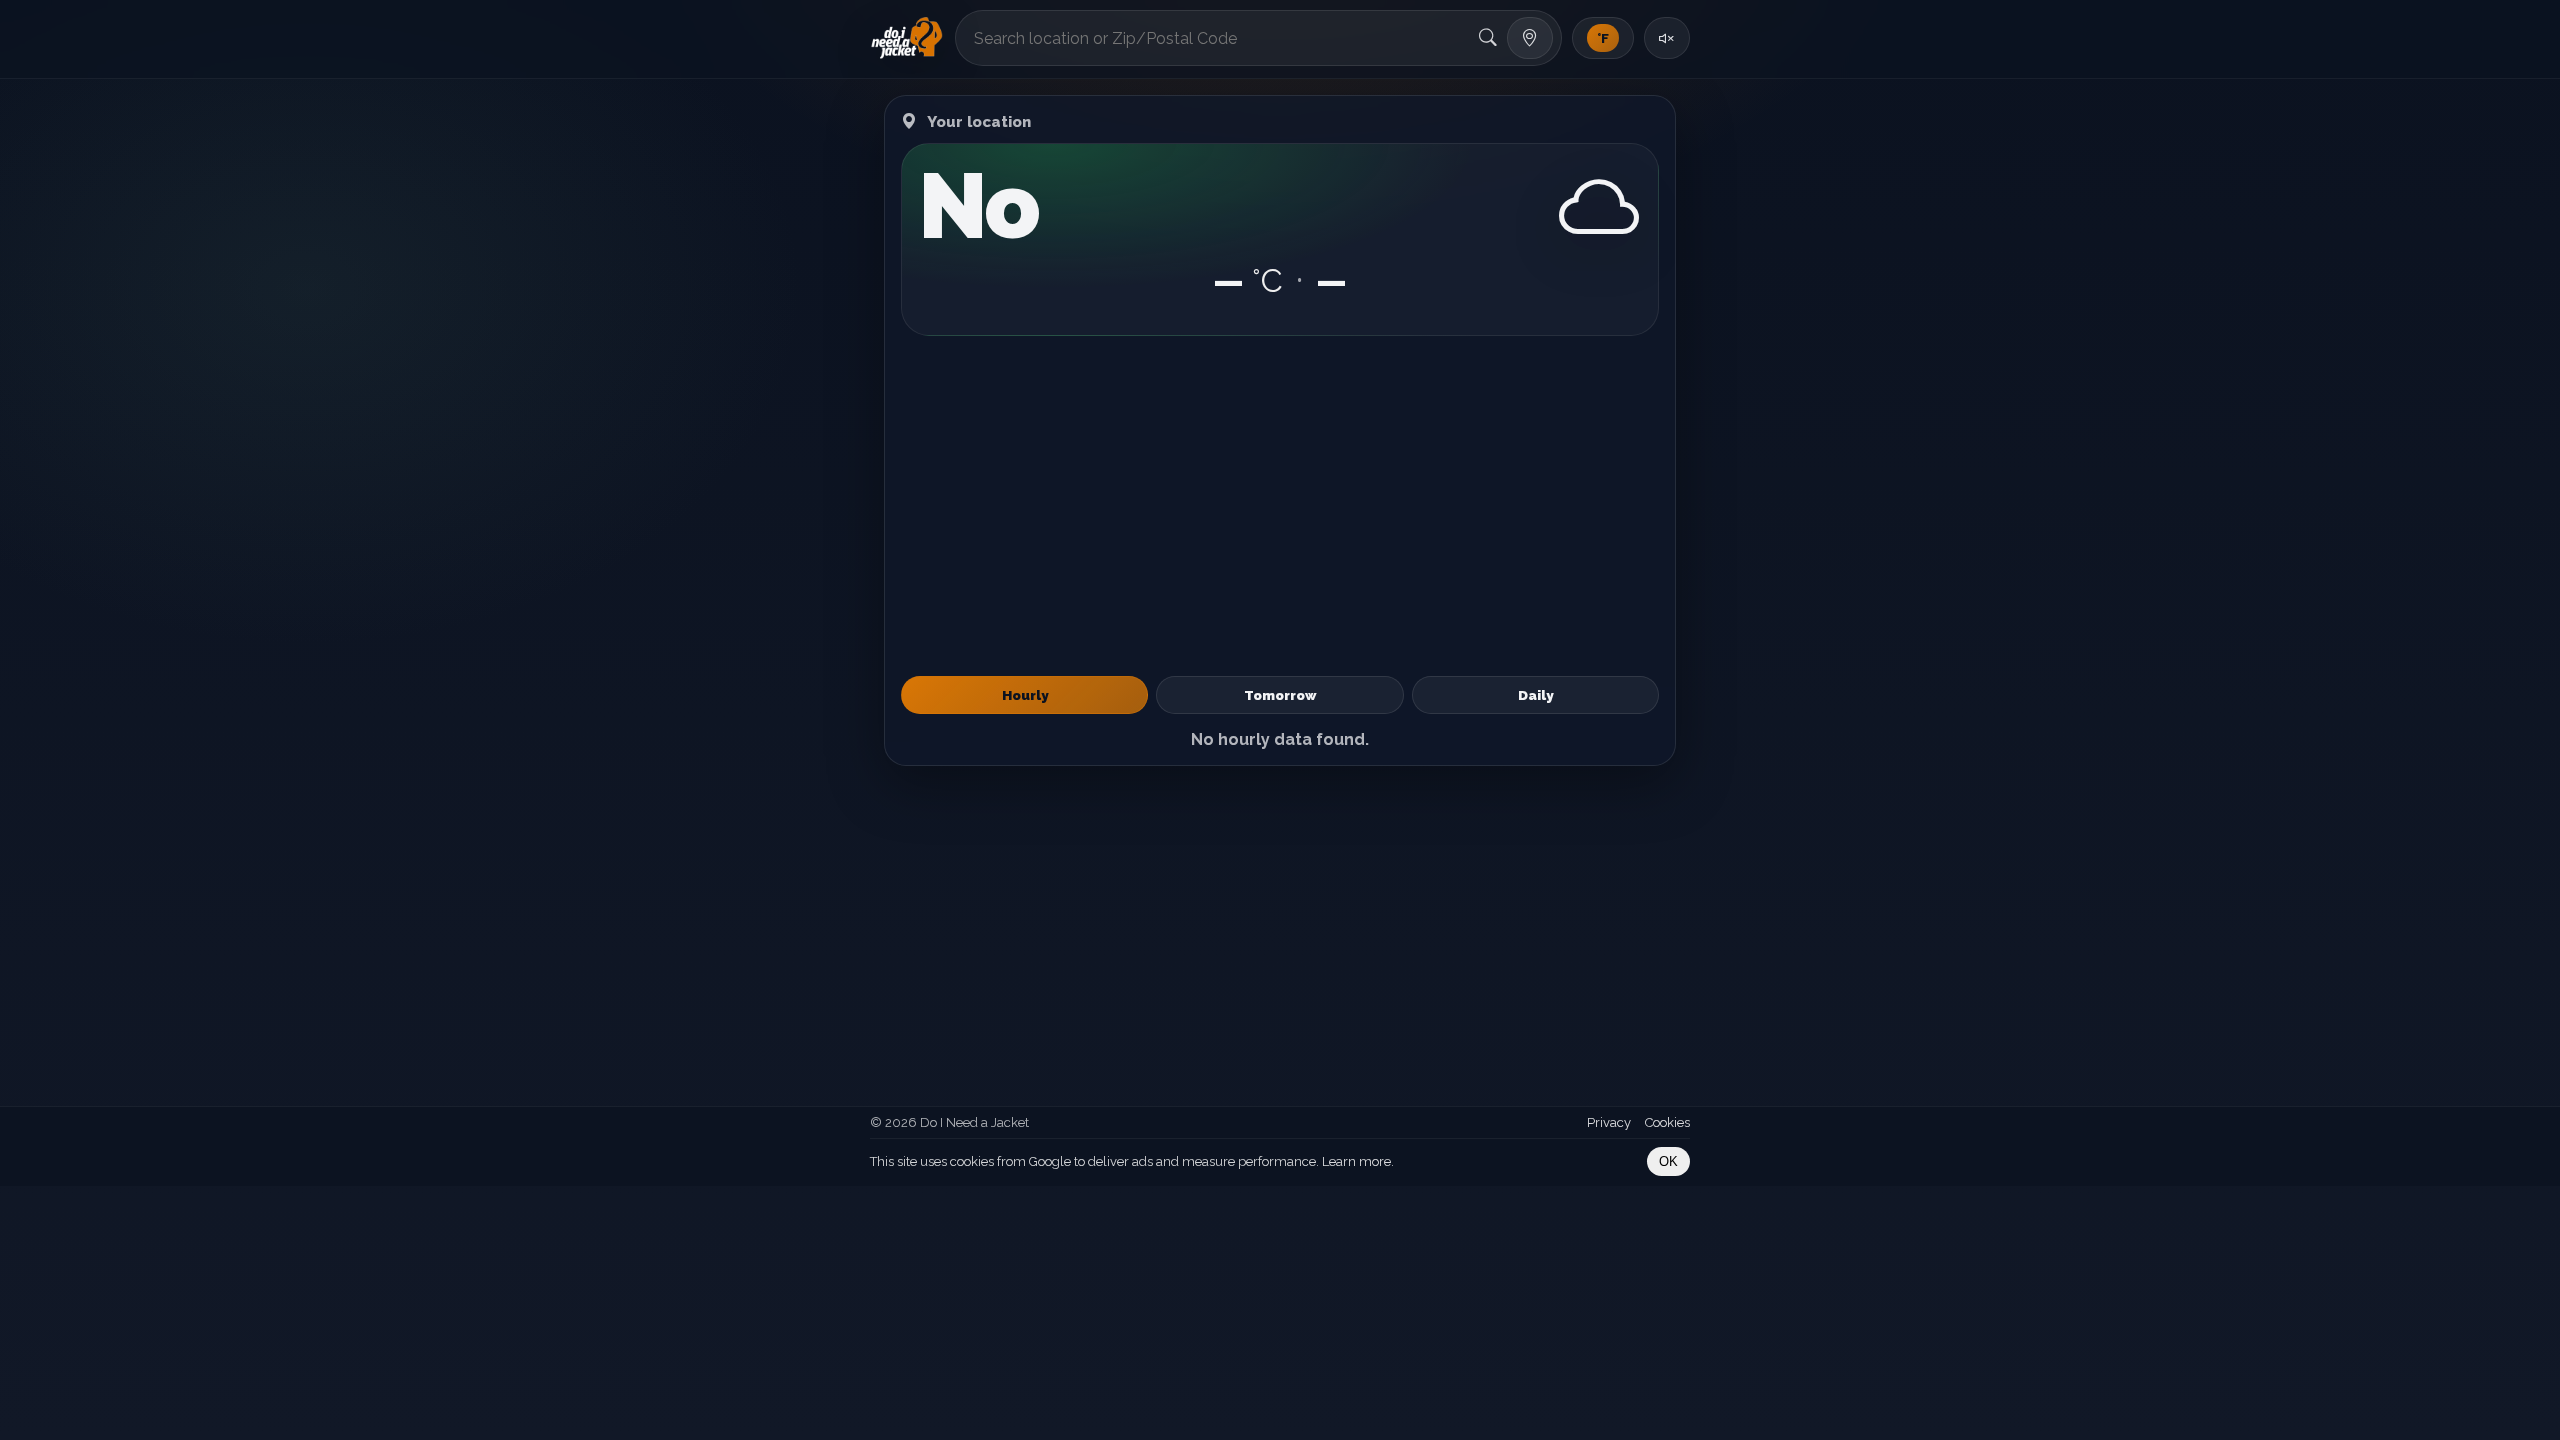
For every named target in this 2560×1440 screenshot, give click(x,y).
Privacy (1609, 1122)
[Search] (1488, 38)
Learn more (1356, 1161)
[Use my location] (1530, 38)
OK (1668, 1161)
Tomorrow (1280, 695)
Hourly (1025, 695)
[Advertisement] (1280, 506)
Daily (1535, 695)
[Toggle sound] (1667, 38)
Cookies (1667, 1122)
